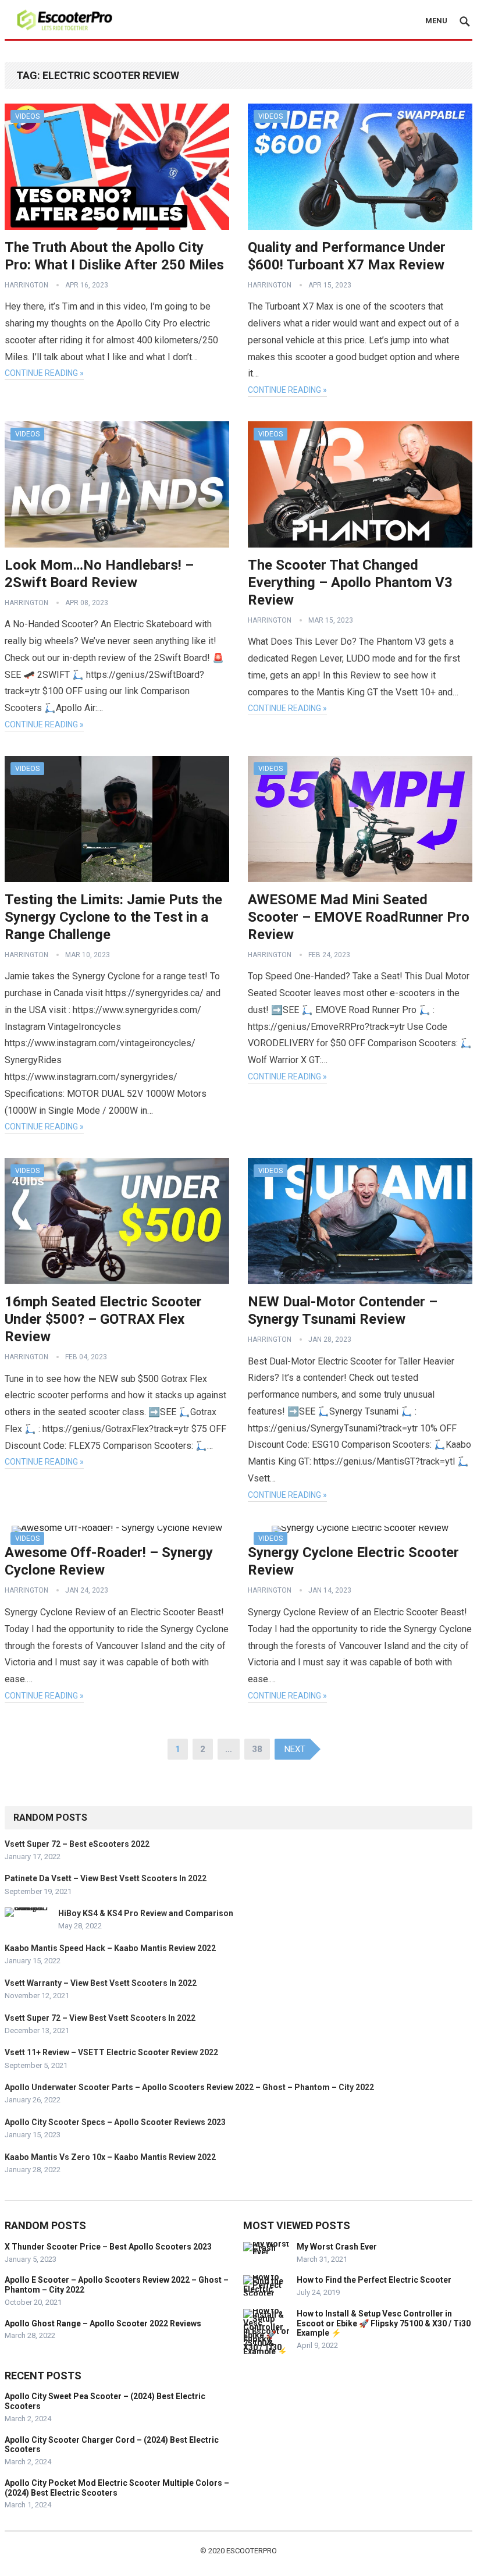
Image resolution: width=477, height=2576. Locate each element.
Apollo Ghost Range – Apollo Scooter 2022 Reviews (103, 2323)
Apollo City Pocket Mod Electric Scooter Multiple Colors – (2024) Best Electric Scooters (117, 2488)
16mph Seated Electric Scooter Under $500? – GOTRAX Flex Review (103, 1319)
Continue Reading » (44, 373)
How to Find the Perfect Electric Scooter (374, 2280)
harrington (26, 285)
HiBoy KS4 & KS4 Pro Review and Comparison (146, 1913)
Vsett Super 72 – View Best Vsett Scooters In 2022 (100, 2018)
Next (295, 1749)
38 (257, 1749)
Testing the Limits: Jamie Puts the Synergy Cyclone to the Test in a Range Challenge (113, 917)
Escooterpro (252, 2551)
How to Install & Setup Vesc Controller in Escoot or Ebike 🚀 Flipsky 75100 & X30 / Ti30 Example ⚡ (384, 2323)
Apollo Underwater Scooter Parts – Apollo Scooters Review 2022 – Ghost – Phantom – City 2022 (189, 2087)
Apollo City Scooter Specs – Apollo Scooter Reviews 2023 (115, 2122)
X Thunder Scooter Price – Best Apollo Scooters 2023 (108, 2247)
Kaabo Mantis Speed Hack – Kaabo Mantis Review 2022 (110, 1948)
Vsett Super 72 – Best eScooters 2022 (77, 1844)
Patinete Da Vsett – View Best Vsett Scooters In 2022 (106, 1878)
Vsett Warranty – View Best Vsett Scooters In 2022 (101, 1983)
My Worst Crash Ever (337, 2247)
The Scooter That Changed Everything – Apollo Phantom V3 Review (350, 582)
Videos (27, 116)
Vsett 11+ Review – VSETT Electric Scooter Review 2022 (111, 2052)
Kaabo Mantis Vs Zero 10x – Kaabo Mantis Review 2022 (110, 2157)
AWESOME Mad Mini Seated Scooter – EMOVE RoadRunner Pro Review (359, 917)
